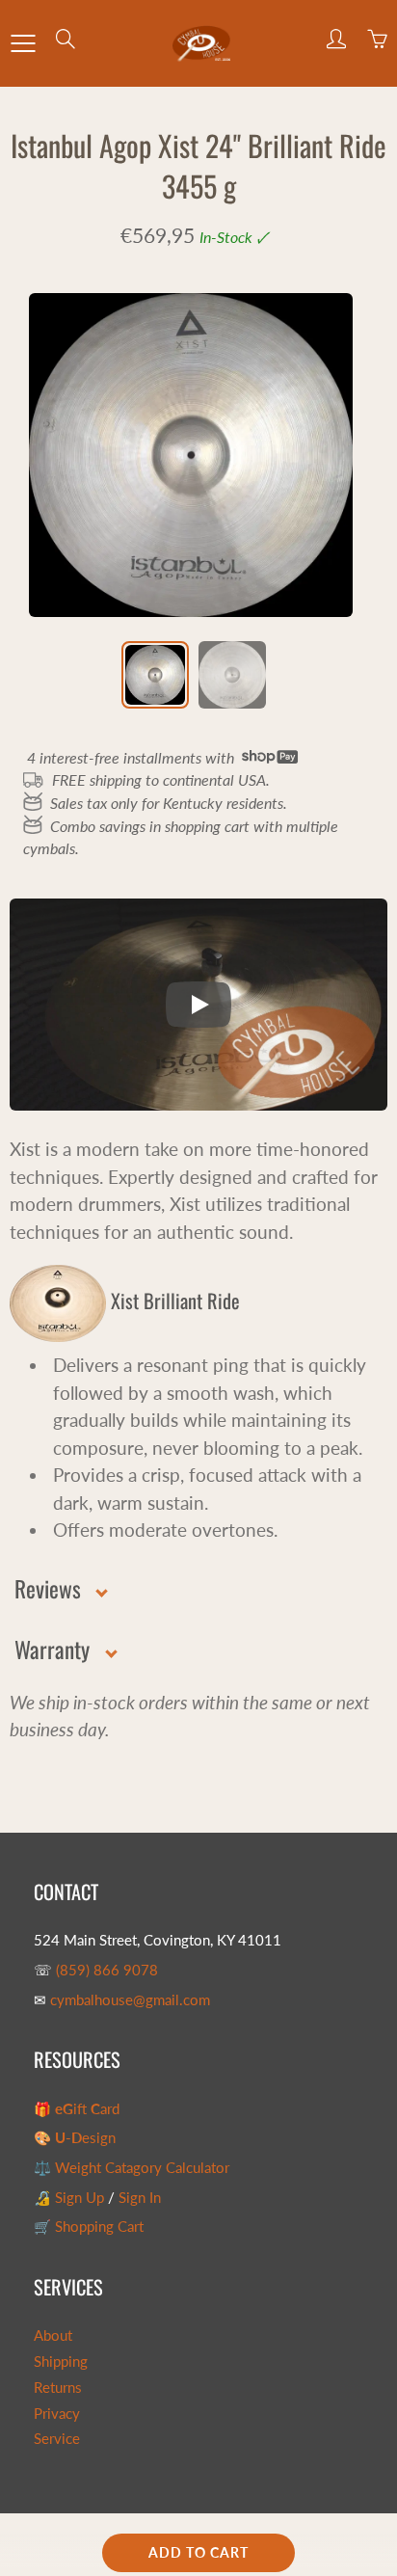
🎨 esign (75, 2138)
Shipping (61, 2361)
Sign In (140, 2198)
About (53, 2335)
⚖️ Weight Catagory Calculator (132, 2168)
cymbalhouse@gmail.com (130, 2000)
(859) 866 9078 (107, 1970)
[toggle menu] (23, 43)
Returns (58, 2388)
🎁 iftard (77, 2109)
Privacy (57, 2414)
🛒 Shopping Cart (89, 2227)
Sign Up (79, 2198)
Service (57, 2439)
